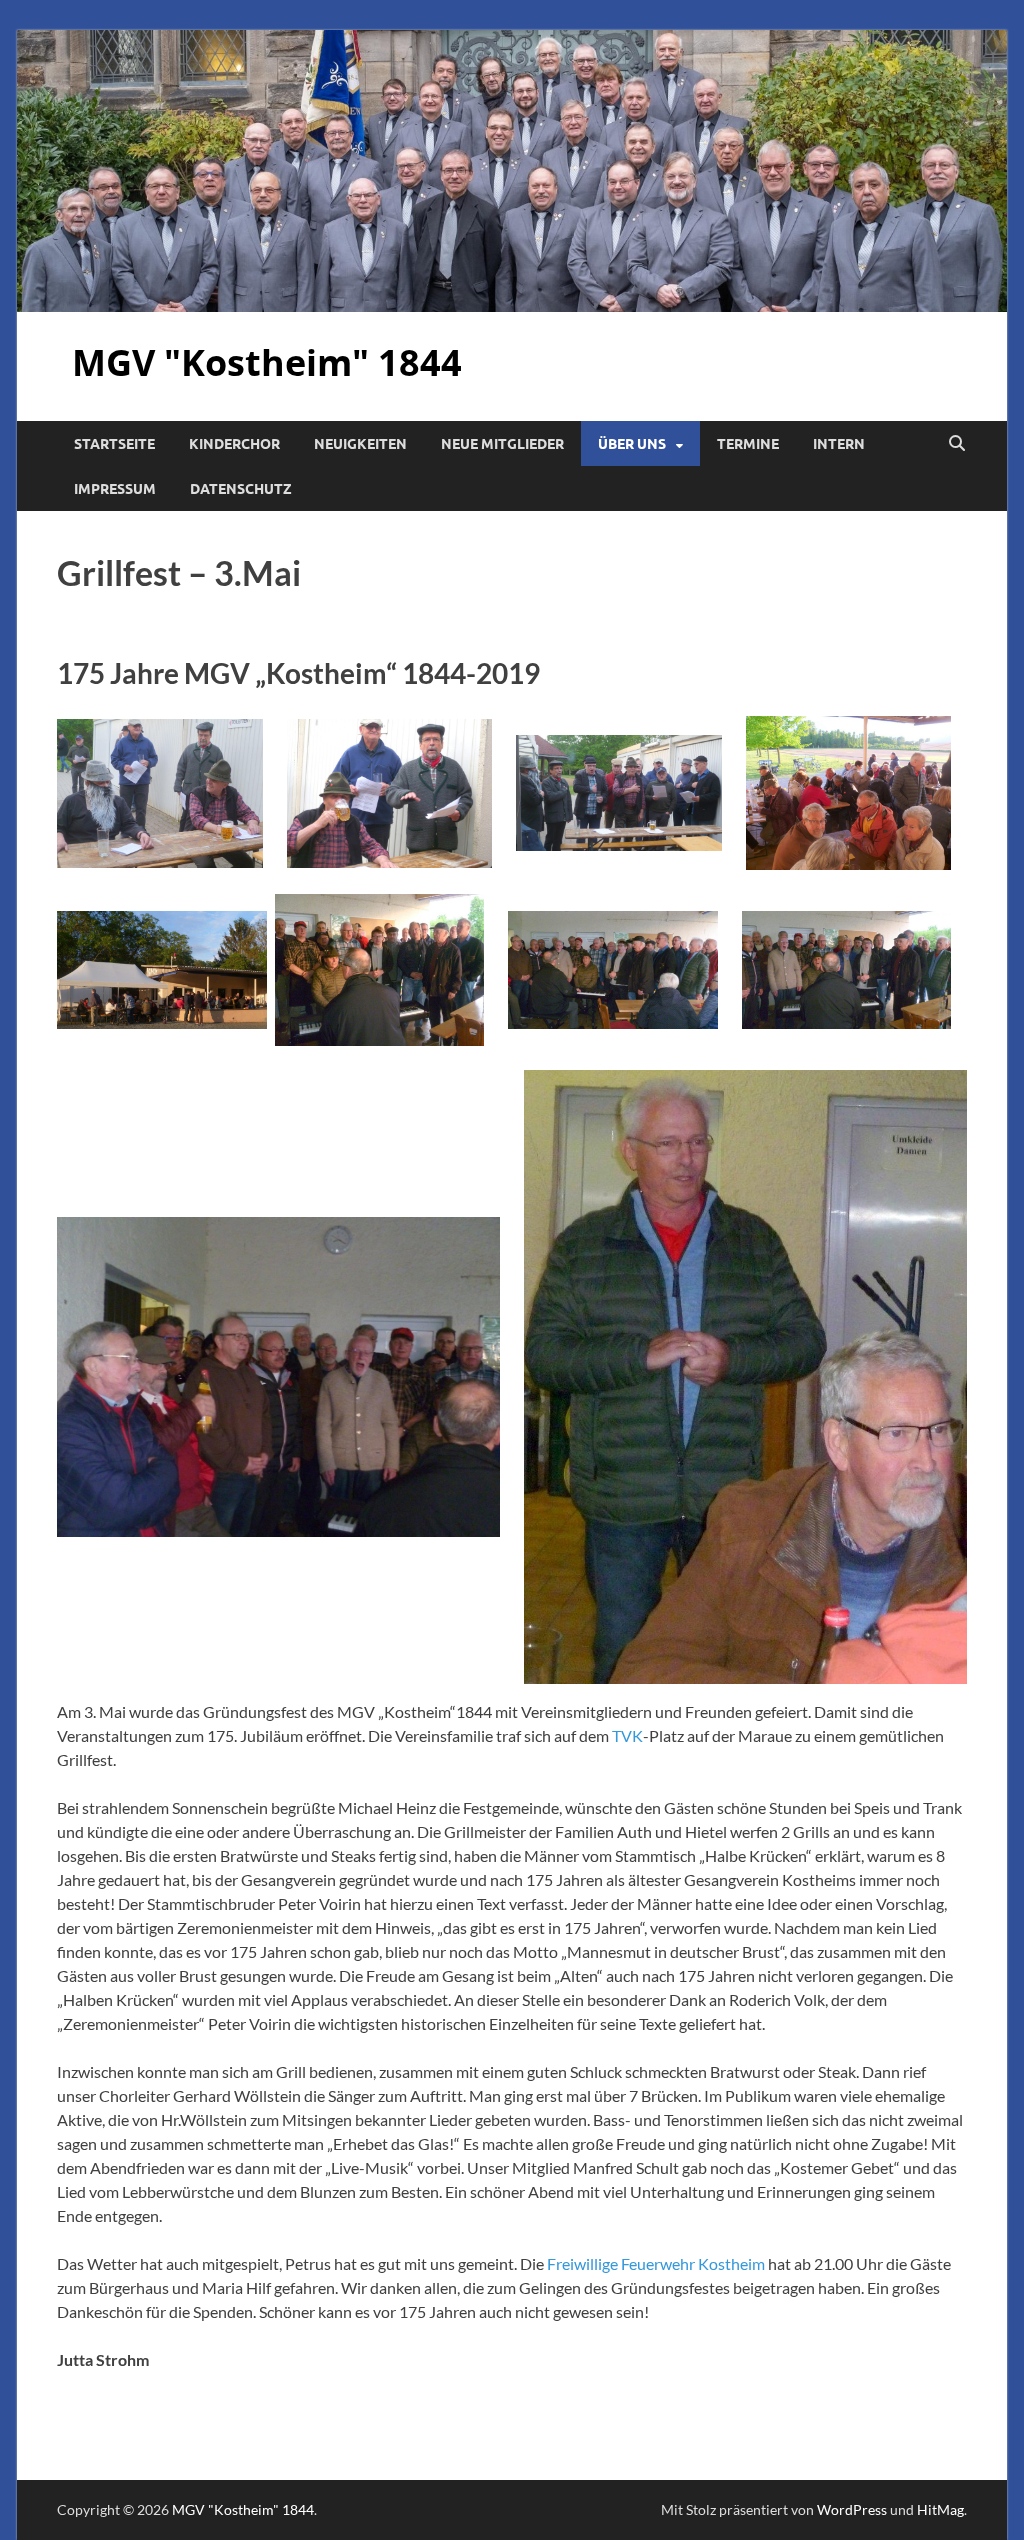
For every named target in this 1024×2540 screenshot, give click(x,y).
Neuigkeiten (360, 444)
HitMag (940, 2509)
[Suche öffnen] (957, 444)
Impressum (115, 489)
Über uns (632, 444)
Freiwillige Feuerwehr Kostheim (656, 2263)
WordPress (852, 2509)
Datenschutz (241, 489)
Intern (839, 444)
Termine (748, 444)
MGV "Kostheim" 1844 (267, 362)
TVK (627, 1735)
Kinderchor (234, 444)
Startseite (114, 444)
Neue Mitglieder (502, 444)
